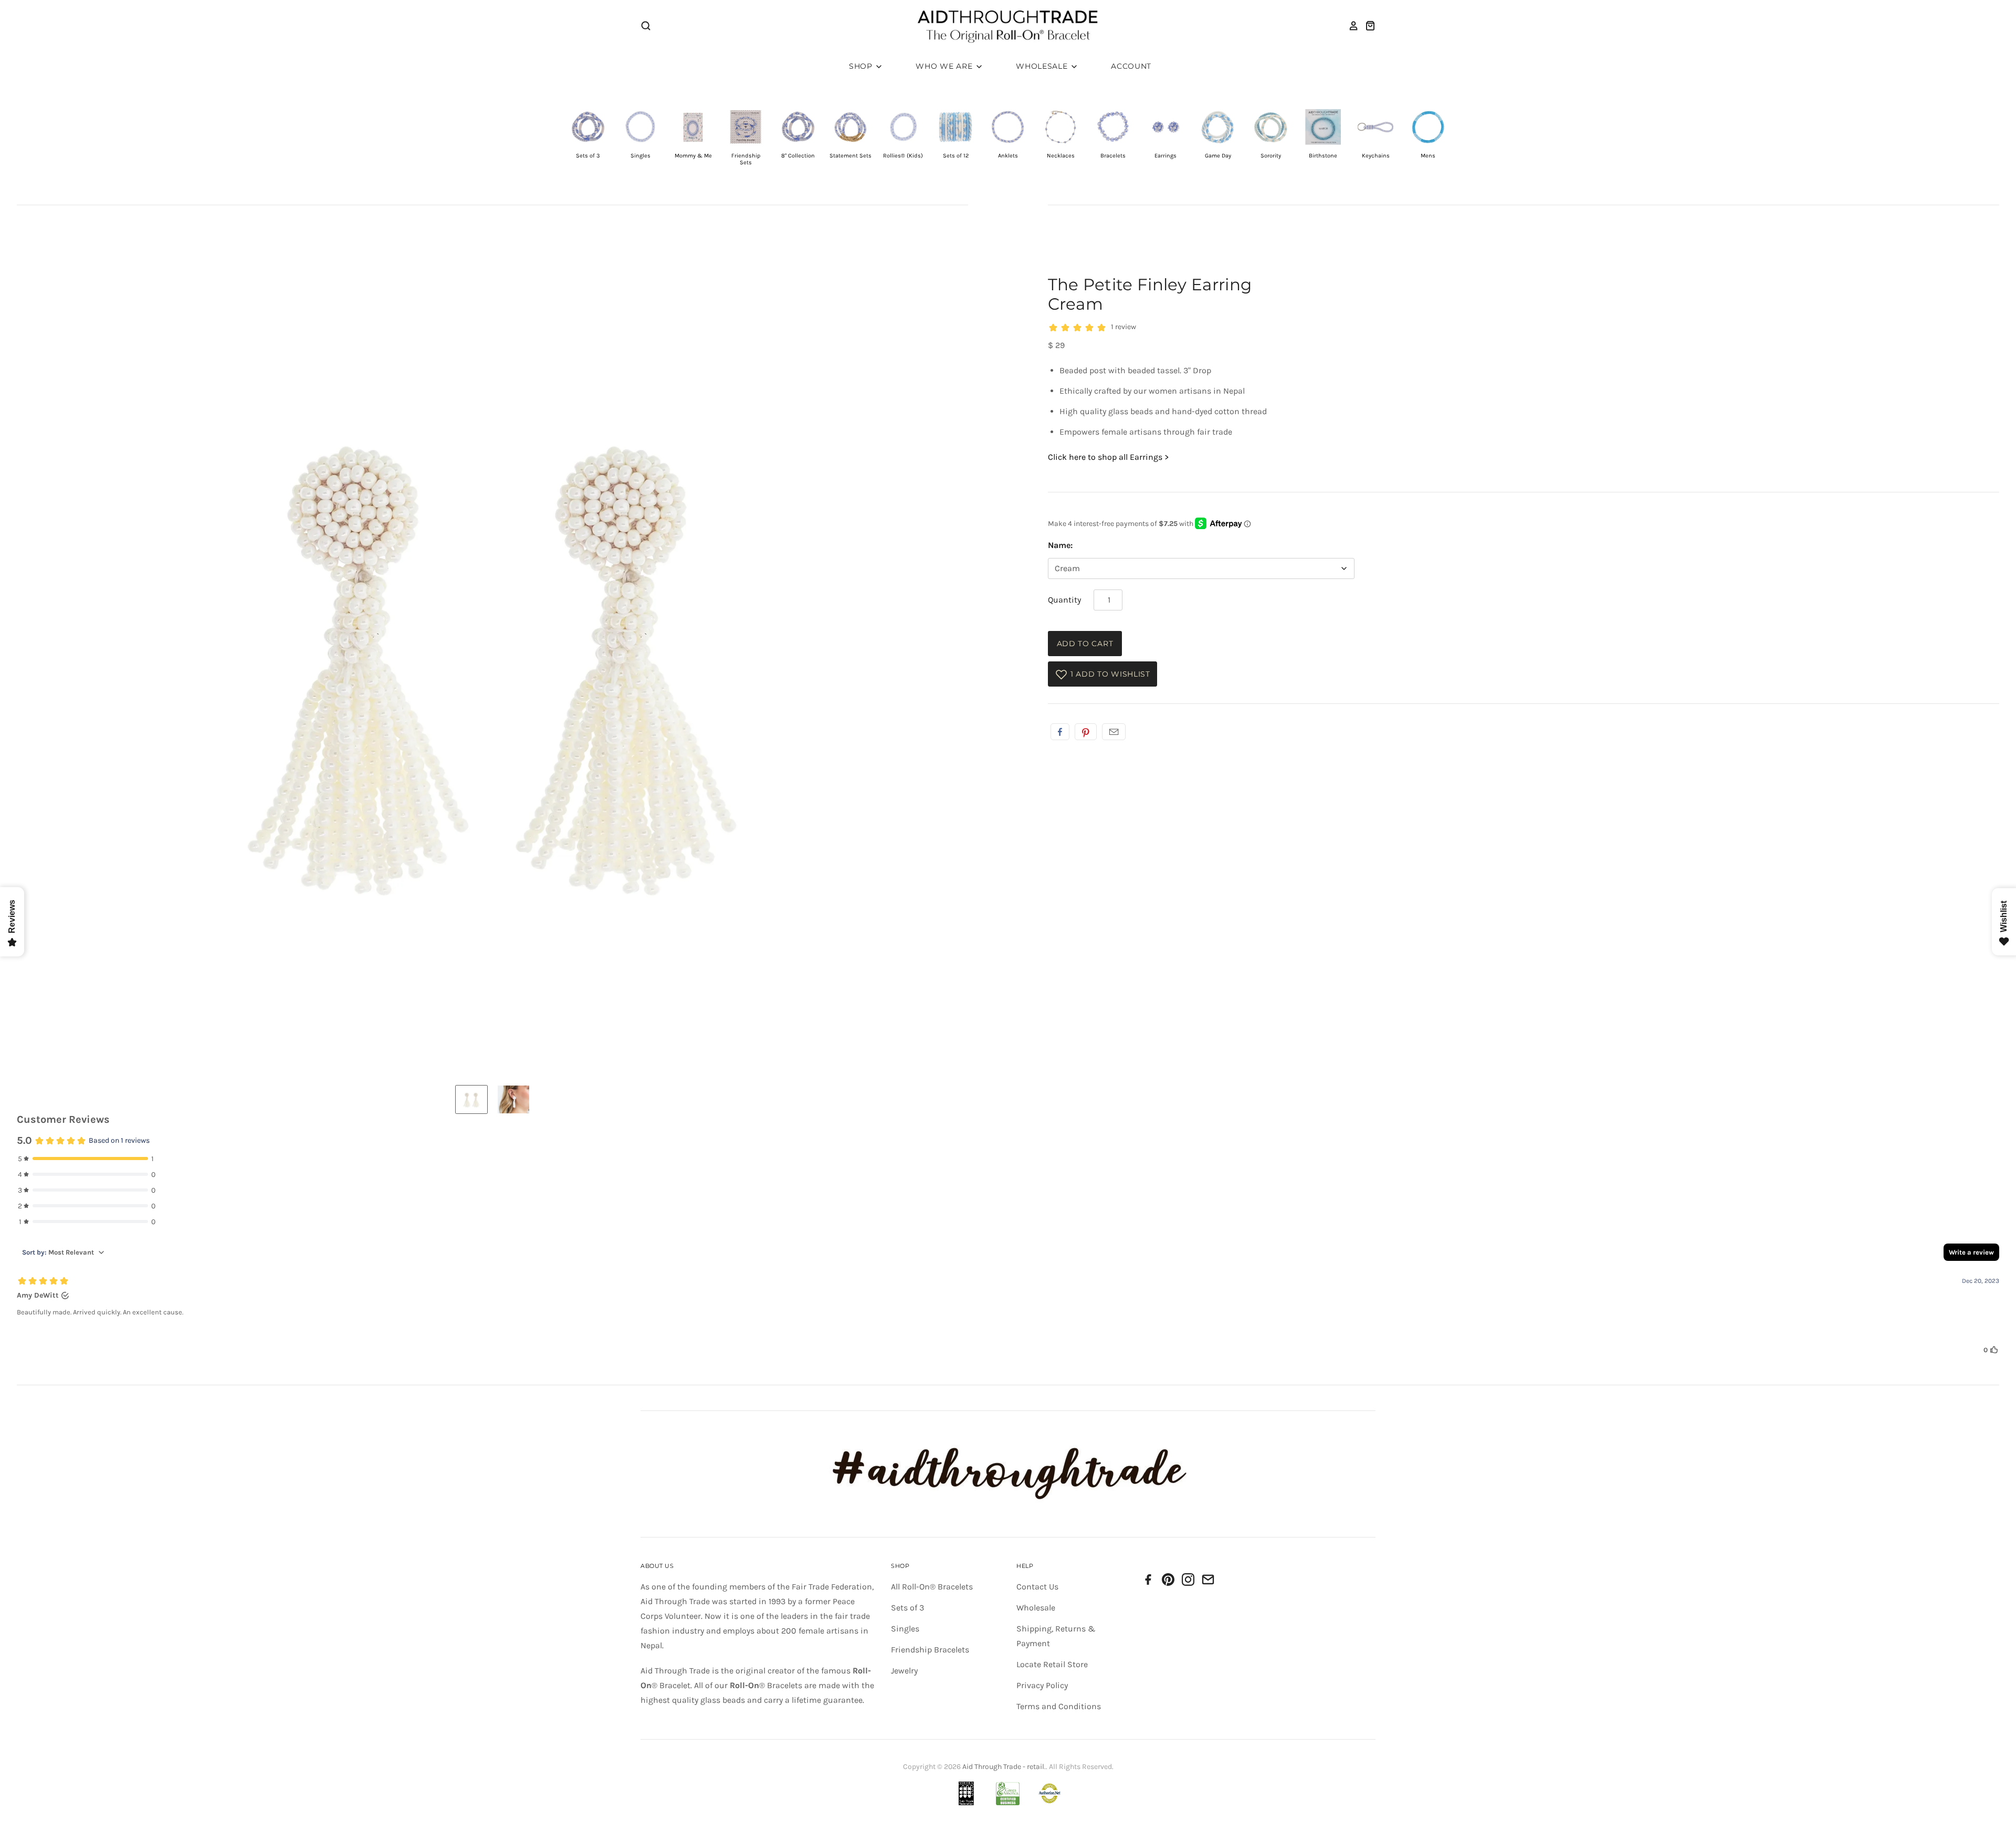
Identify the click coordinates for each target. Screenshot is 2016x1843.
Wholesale (1043, 66)
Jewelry (904, 1671)
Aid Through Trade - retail (1003, 1767)
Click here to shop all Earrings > (1108, 457)
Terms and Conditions (1059, 1706)
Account (1131, 66)
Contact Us (1037, 1587)
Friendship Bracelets (930, 1650)
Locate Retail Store (1052, 1664)
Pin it (1086, 732)
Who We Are (945, 66)
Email (1114, 732)
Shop (862, 66)
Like (1060, 732)
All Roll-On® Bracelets (932, 1587)
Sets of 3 (907, 1608)
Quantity (1064, 600)
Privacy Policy (1042, 1685)
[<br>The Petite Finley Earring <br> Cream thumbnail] (471, 1099)
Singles (905, 1629)
